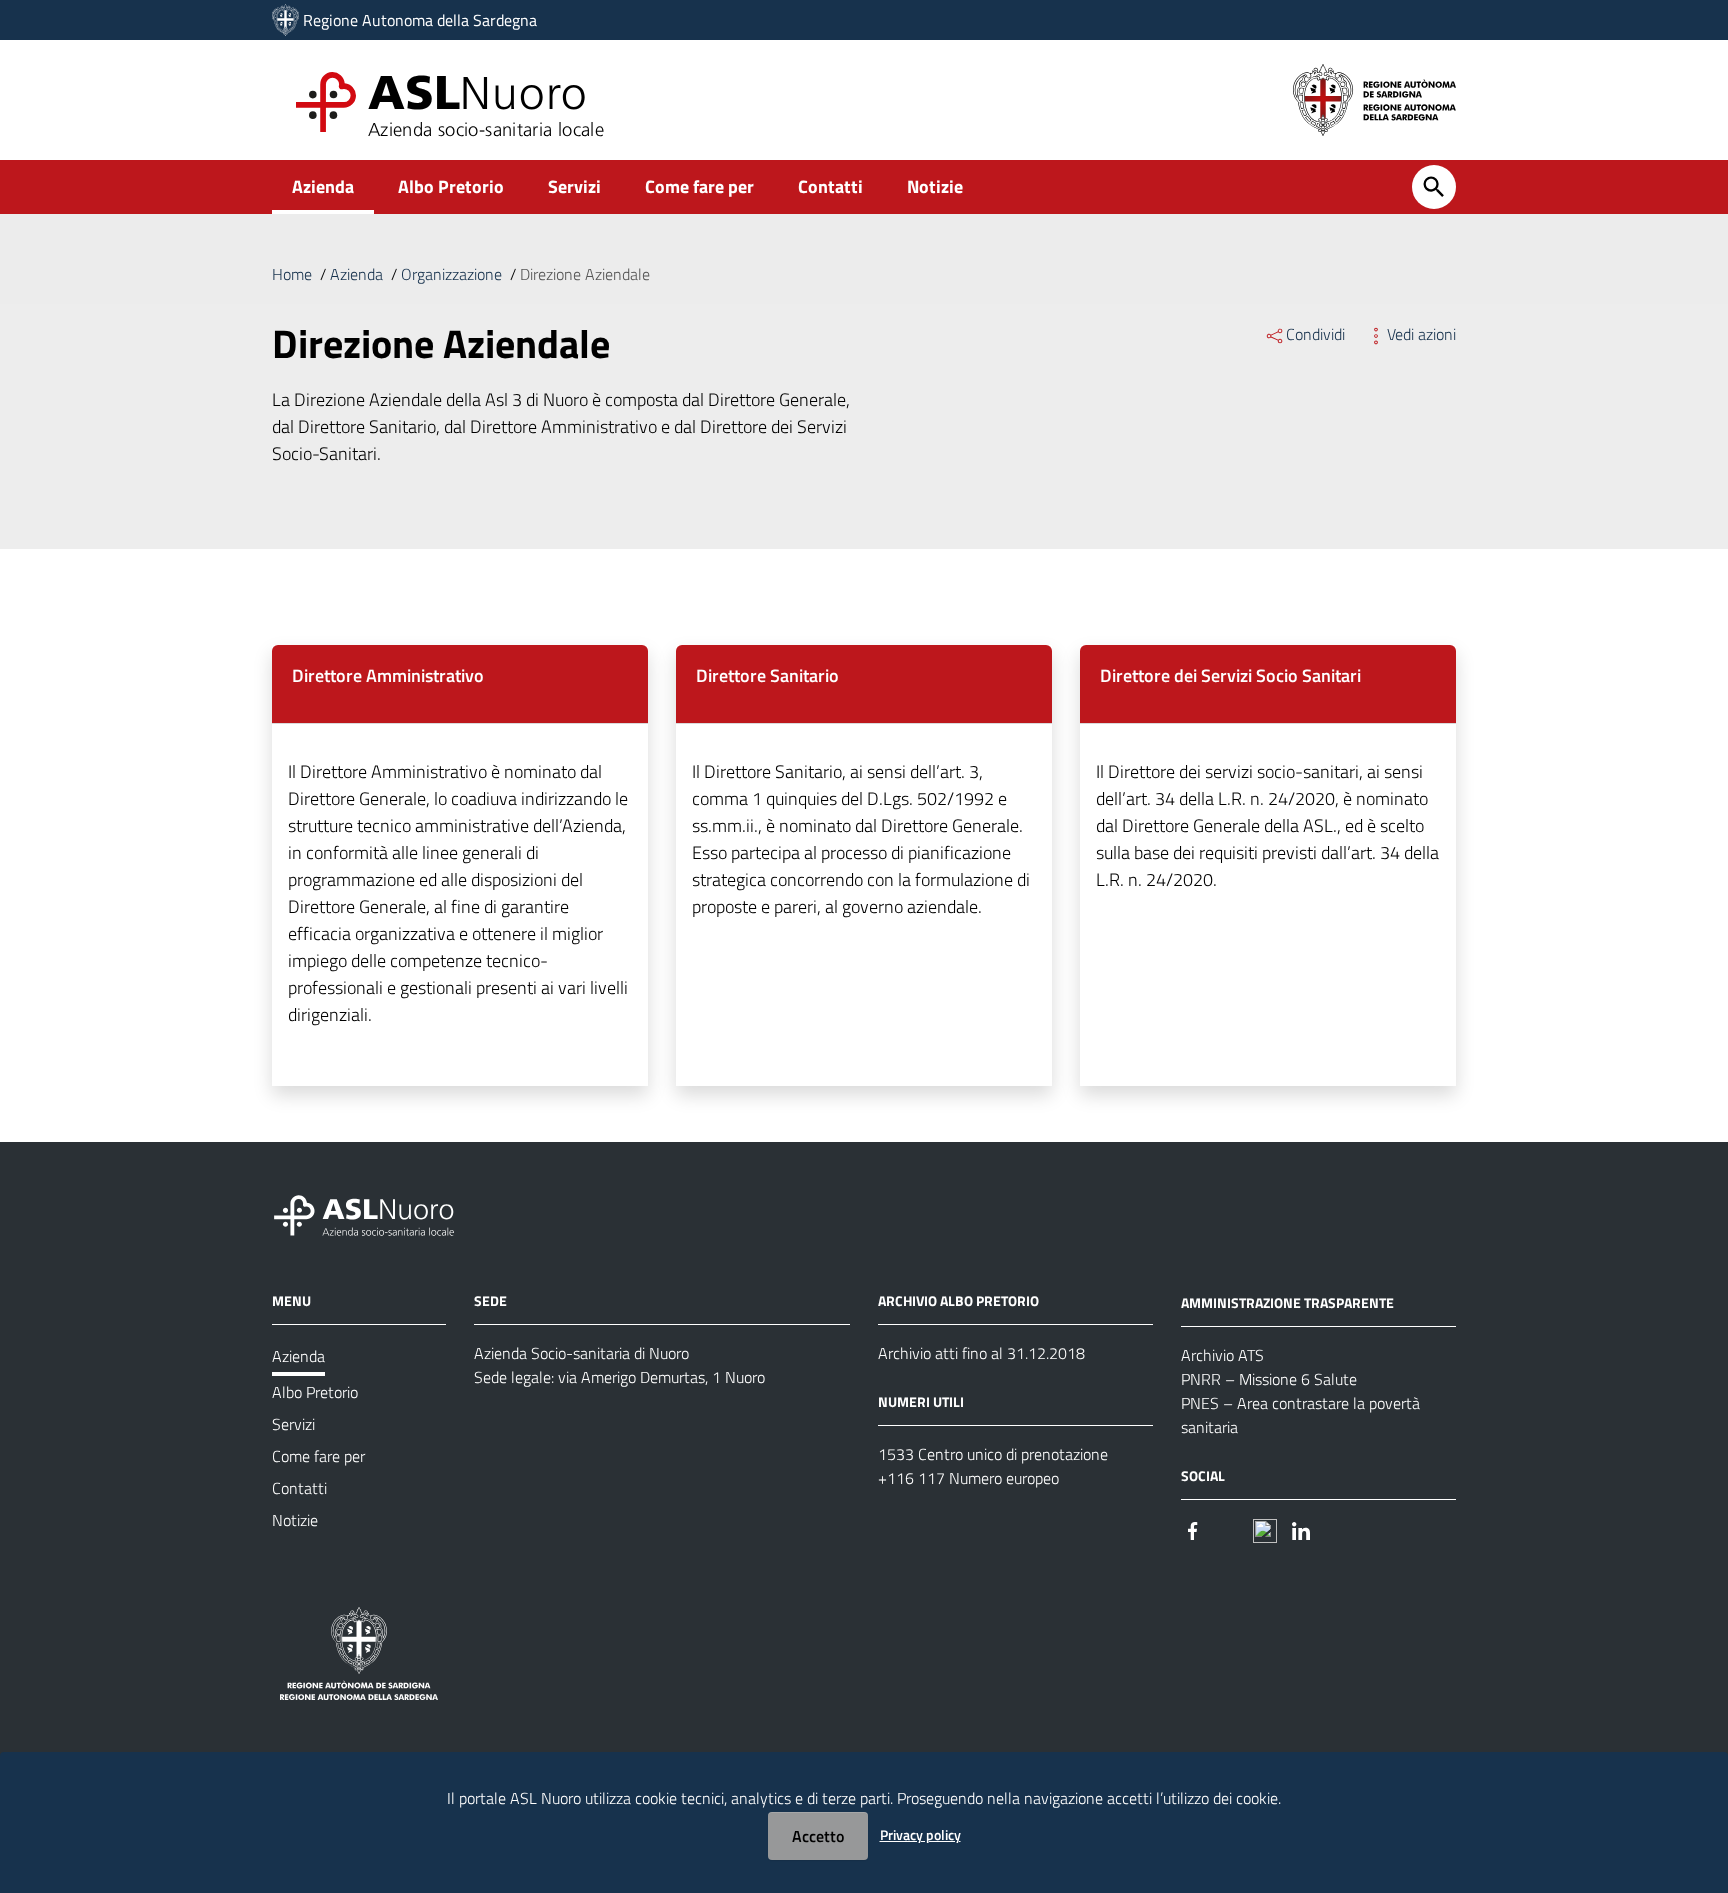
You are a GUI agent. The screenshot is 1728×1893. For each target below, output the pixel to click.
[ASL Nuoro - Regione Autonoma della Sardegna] (376, 1212)
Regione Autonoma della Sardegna (420, 20)
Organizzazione (451, 274)
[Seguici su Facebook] (1193, 1529)
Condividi (1315, 334)
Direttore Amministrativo (388, 675)
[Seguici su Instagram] (1229, 1529)
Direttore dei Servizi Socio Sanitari (1230, 675)
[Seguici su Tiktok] (1265, 1529)
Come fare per (699, 186)
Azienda (323, 186)
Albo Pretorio (451, 186)
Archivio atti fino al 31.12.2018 (981, 1353)
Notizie (935, 186)
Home (292, 274)
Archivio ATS (1222, 1355)
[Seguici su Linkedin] (1301, 1529)
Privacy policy (920, 1834)
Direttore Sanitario (767, 675)
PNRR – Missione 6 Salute (1269, 1379)
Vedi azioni (1421, 334)
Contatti (830, 186)
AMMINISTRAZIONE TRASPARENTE (1287, 1302)
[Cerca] (1434, 187)
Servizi (574, 186)
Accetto (818, 1836)
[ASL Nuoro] (285, 20)
